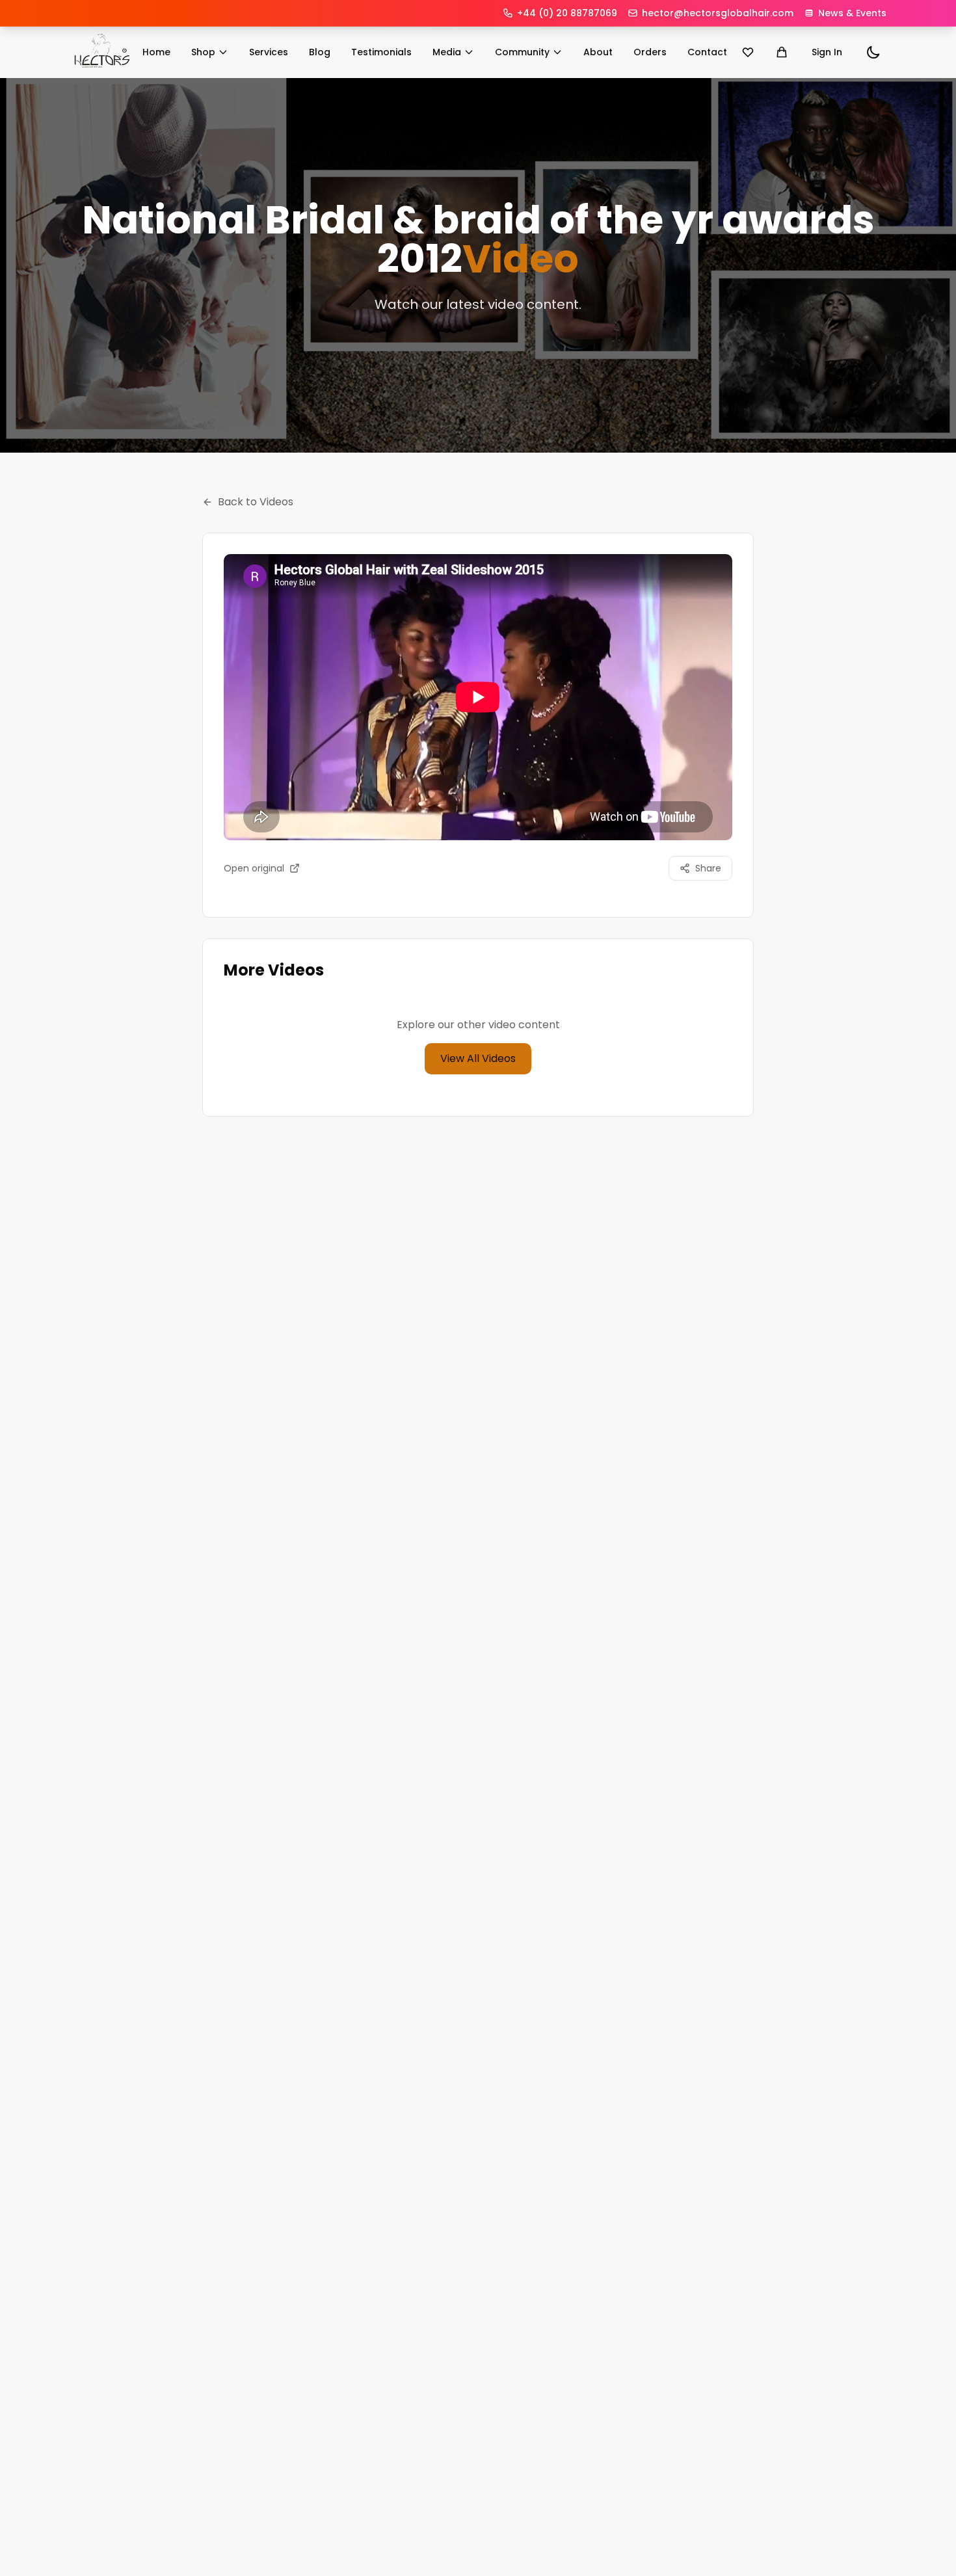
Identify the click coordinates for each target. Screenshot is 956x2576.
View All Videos (478, 1058)
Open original (254, 868)
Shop (203, 52)
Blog (320, 52)
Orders (650, 52)
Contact (707, 52)
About (598, 52)
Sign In (827, 52)
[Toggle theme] (873, 52)
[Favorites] (748, 52)
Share (708, 868)
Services (269, 52)
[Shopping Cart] (782, 52)
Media (447, 52)
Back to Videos (256, 502)
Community (522, 52)
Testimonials (381, 52)
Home (156, 52)
